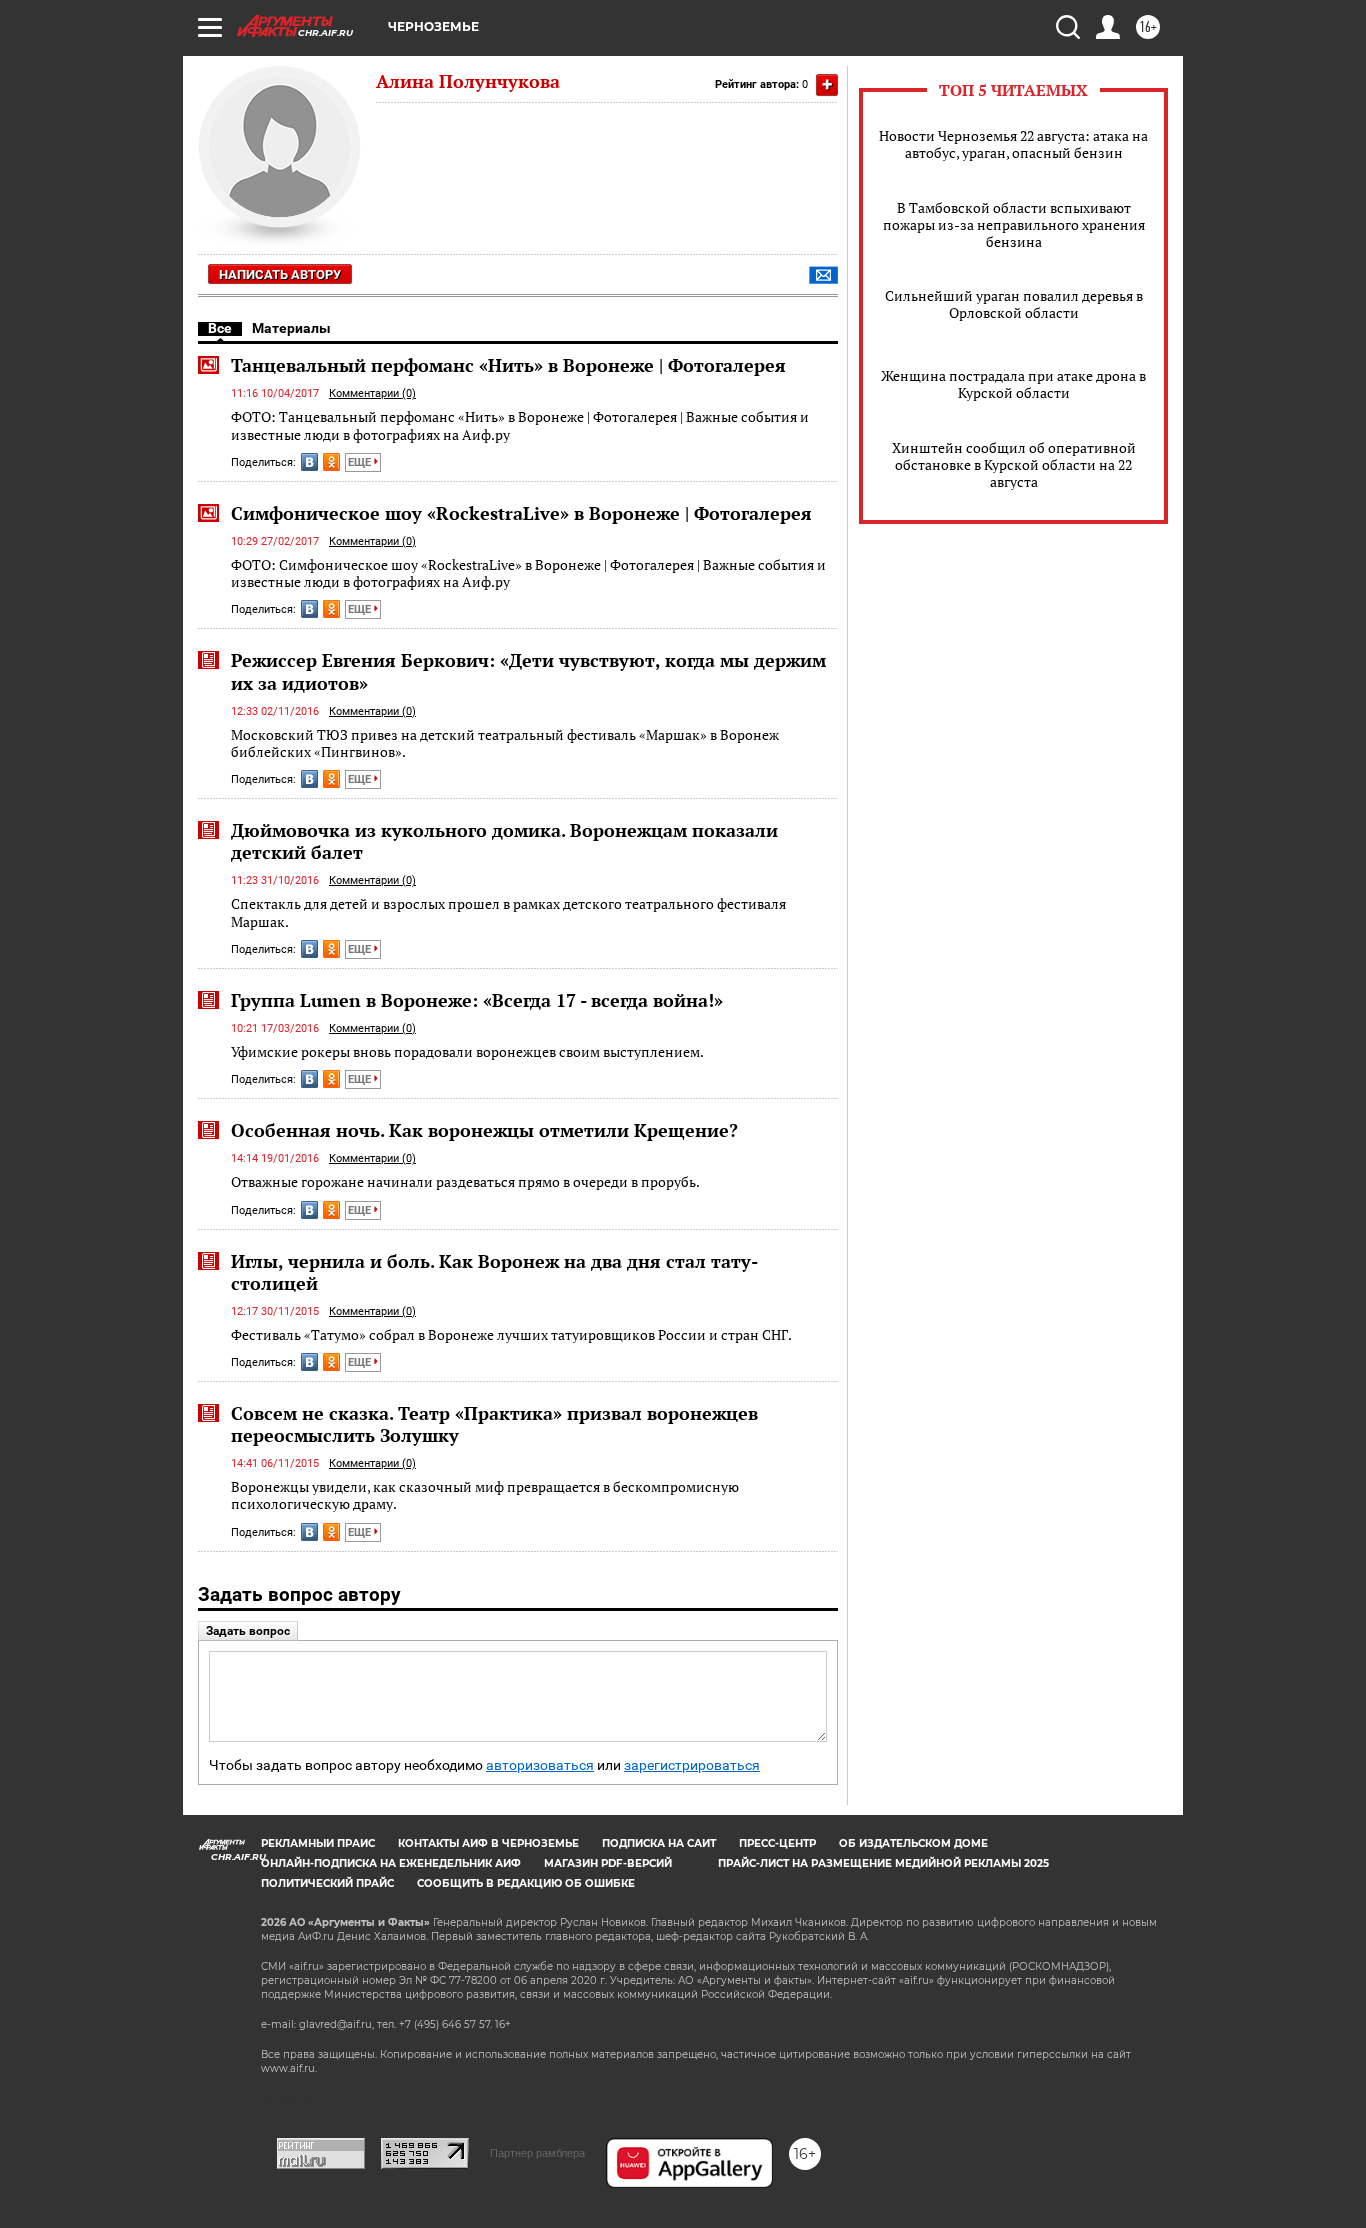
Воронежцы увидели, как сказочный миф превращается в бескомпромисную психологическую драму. (485, 1495)
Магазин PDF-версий (608, 1863)
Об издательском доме (913, 1843)
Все (220, 328)
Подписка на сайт (659, 1843)
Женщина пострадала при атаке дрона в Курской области (1013, 384)
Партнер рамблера (537, 2153)
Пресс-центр (777, 1843)
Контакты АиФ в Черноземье (488, 1843)
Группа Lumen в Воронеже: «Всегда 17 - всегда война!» (477, 1000)
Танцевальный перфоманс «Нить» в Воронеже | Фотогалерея (508, 365)
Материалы (291, 328)
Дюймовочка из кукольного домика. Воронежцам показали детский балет (504, 841)
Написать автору (280, 274)
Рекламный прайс (318, 1843)
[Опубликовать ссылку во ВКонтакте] (309, 462)
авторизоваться (540, 1765)
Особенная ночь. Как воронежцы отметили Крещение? (484, 1130)
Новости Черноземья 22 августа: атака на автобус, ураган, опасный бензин (1013, 144)
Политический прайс (327, 1883)
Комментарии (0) (372, 393)
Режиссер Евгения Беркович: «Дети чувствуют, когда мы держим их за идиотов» (528, 671)
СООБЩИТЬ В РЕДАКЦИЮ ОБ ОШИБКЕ (526, 1883)
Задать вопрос (248, 1631)
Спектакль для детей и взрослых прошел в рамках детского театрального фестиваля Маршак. (508, 912)
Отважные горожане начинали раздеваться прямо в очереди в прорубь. (465, 1181)
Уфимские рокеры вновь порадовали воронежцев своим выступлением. (467, 1051)
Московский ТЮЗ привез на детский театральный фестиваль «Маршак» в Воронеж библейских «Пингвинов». (505, 743)
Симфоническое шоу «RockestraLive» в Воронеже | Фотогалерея (521, 513)
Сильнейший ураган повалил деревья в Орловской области (1014, 304)
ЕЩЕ (361, 462)
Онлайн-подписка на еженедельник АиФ (391, 1863)
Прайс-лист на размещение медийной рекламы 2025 (883, 1863)
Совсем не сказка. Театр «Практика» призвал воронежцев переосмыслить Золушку (494, 1424)
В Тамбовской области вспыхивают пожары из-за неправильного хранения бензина (1014, 224)
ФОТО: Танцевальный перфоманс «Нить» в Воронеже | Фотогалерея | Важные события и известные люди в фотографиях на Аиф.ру (520, 425)
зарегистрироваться (692, 1765)
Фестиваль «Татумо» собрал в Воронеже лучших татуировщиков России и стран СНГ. (511, 1334)
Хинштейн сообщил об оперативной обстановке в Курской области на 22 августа (1014, 464)
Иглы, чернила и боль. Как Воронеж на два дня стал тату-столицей (494, 1272)
